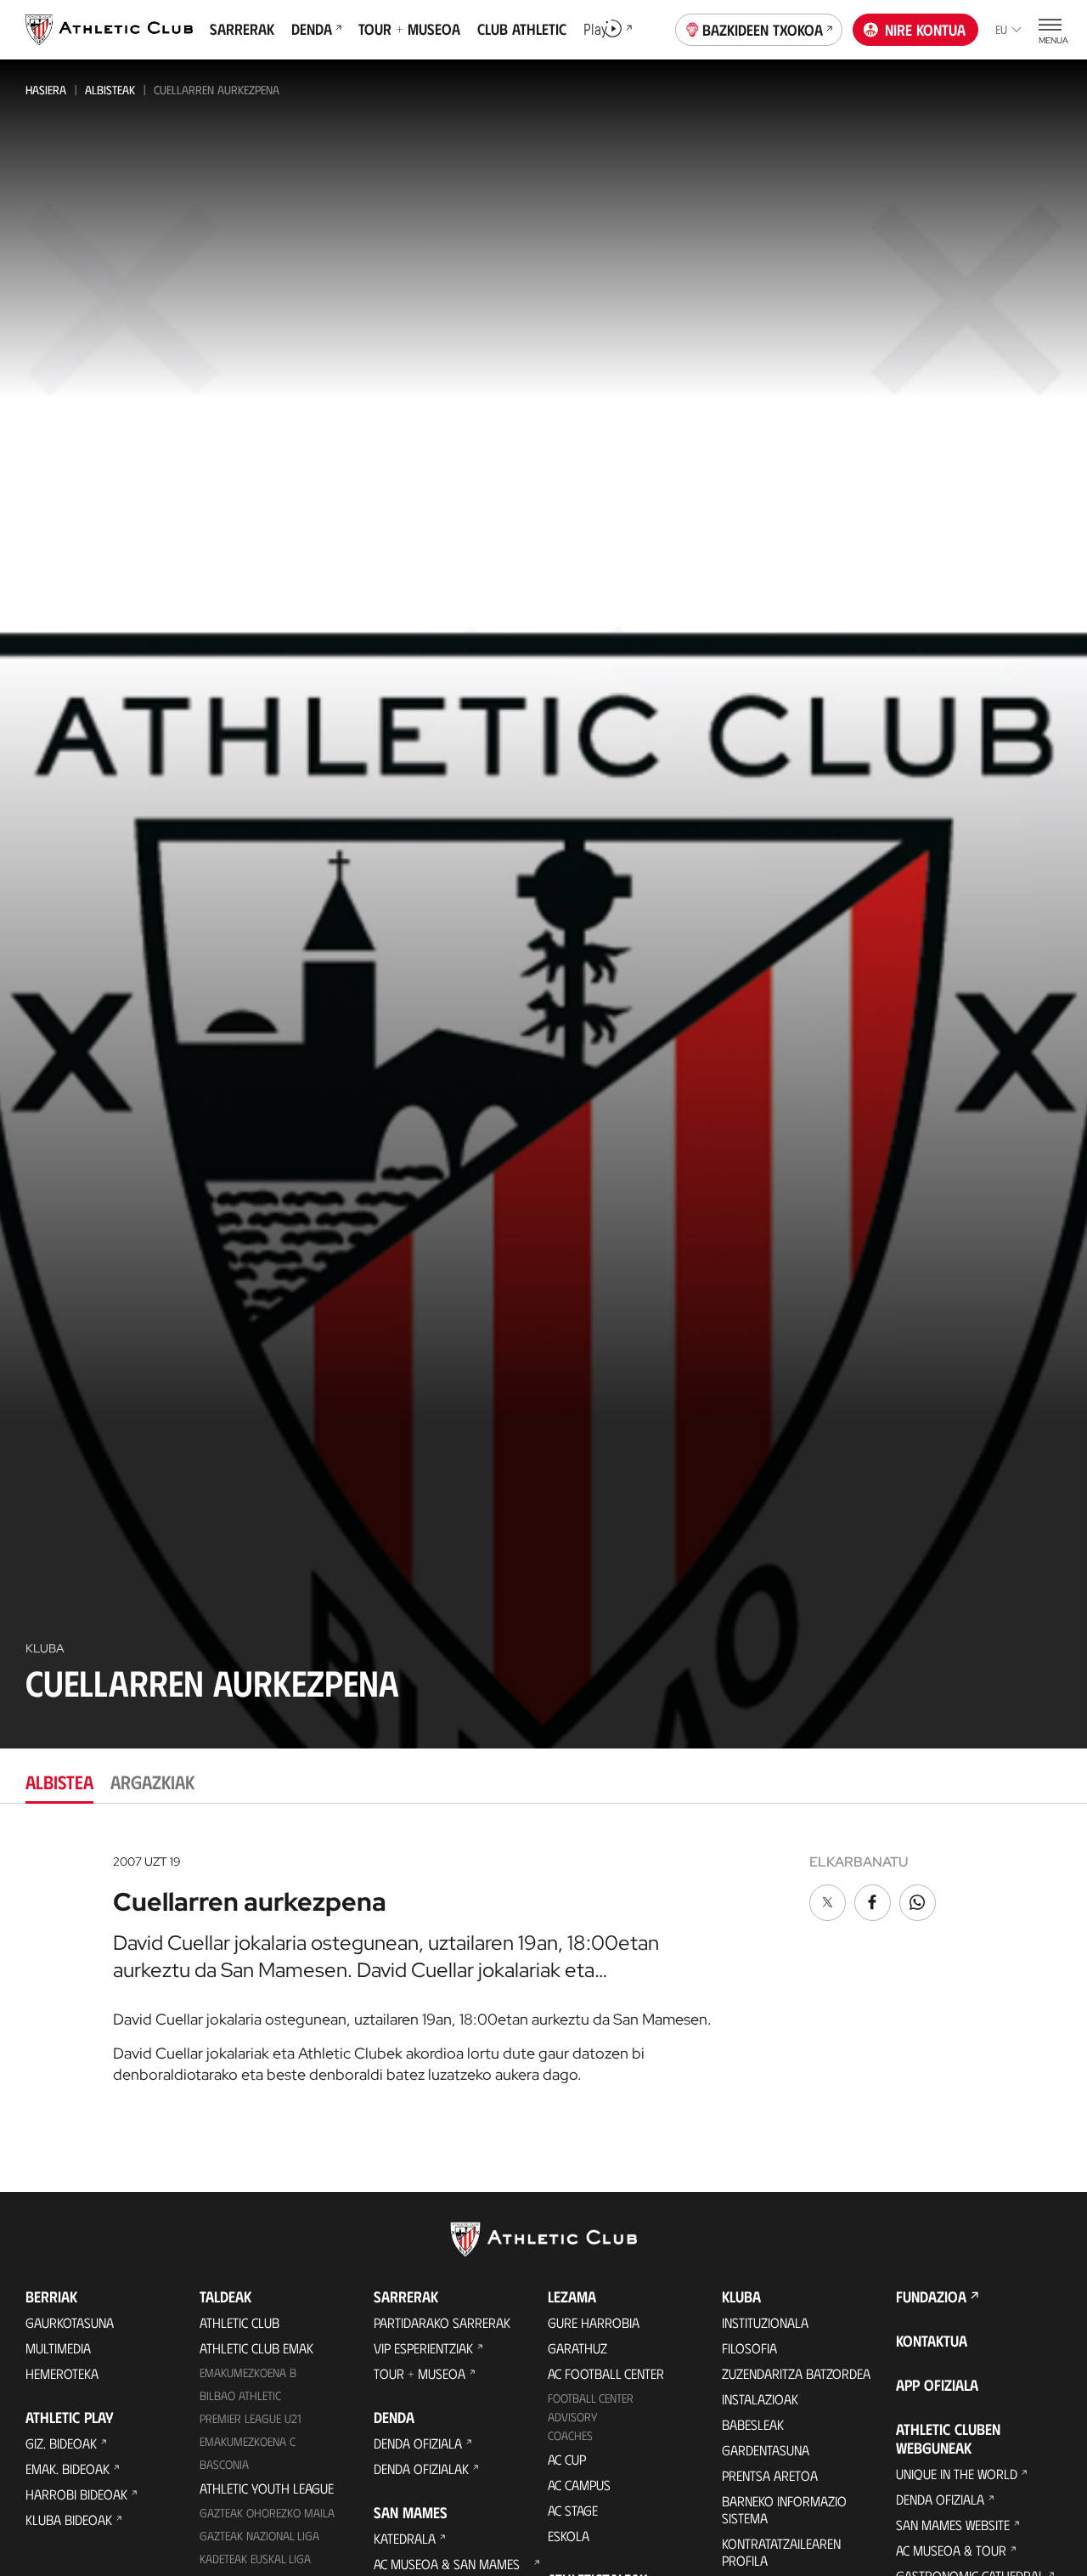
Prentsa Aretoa (770, 2475)
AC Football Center (606, 2373)
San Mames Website (953, 2525)
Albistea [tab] (59, 1781)
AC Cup (567, 2459)
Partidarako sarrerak (442, 2322)
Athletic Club (239, 2322)
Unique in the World (957, 2474)
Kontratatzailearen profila (781, 2552)
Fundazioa (931, 2296)
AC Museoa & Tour (951, 2550)
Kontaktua (932, 2341)
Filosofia (749, 2348)
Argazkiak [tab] (152, 1781)
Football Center (591, 2398)
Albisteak (110, 90)
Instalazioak (760, 2399)
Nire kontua (925, 30)
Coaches (570, 2435)
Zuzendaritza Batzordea (796, 2373)
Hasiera (46, 90)
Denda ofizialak (421, 2469)
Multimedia (58, 2348)
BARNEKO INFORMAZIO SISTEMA (784, 2509)
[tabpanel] (543, 1963)
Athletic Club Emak (256, 2348)
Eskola (569, 2536)
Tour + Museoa (420, 2373)
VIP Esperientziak (423, 2348)
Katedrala (405, 2538)
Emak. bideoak (68, 2469)
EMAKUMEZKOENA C (248, 2441)
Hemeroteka (62, 2373)
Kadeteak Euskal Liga (255, 2559)
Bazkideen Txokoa (763, 30)
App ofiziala (937, 2385)
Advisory (572, 2417)
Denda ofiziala (418, 2443)
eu (1001, 29)
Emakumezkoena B (248, 2373)
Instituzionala (765, 2322)
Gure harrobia (594, 2322)
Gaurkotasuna (70, 2322)
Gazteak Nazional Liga (259, 2536)
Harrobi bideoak (76, 2494)
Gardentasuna (766, 2450)
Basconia (224, 2464)
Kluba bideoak (69, 2520)
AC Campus (579, 2485)
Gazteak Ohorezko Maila (267, 2513)
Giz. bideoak (61, 2443)
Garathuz (577, 2348)
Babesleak (753, 2424)
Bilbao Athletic (240, 2395)
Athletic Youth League (267, 2488)
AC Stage (573, 2510)
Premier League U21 (251, 2418)
